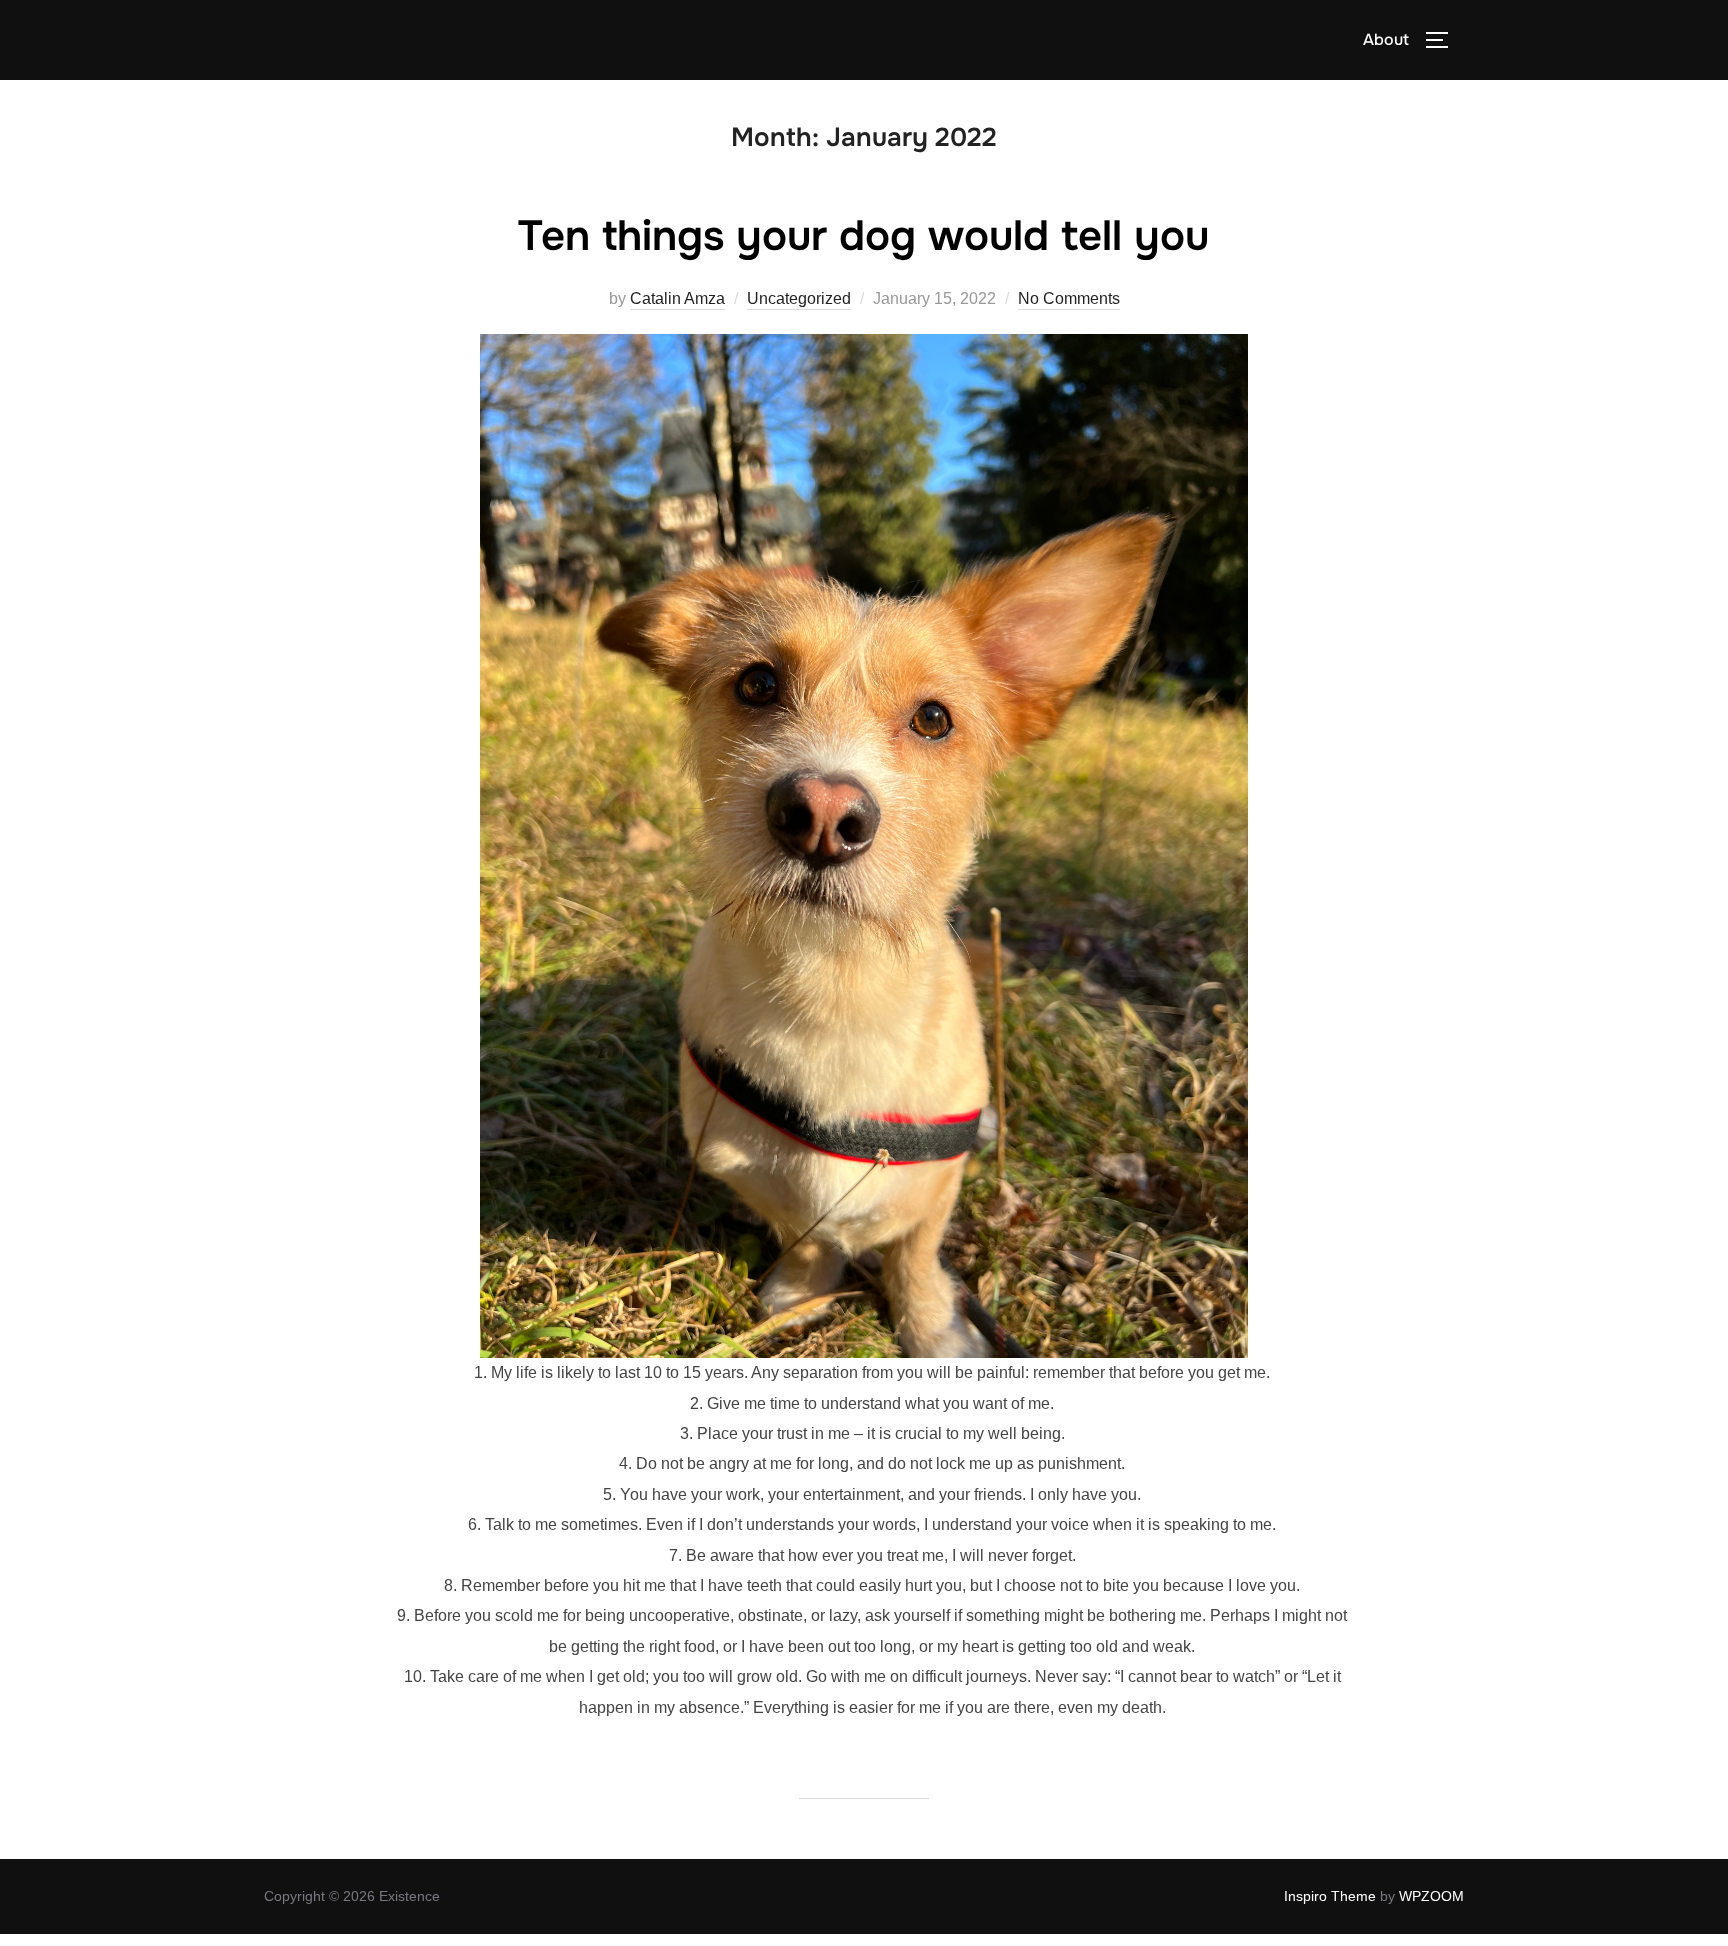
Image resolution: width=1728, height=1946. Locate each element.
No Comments (1069, 298)
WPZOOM (1431, 1896)
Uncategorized (799, 298)
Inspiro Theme (1330, 1896)
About (1386, 39)
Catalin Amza (677, 298)
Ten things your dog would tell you (863, 236)
